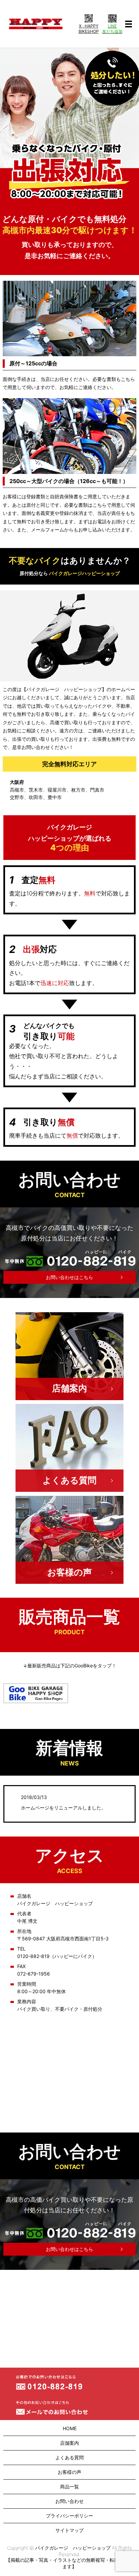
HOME (70, 2428)
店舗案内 (69, 1388)
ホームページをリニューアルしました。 (63, 1808)
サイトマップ (69, 2530)
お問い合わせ (69, 2501)
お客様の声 (69, 1572)
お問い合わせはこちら (69, 1277)
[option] (69, 127)
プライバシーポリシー (69, 2516)
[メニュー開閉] (129, 24)
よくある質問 (69, 1480)
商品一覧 (69, 2487)
